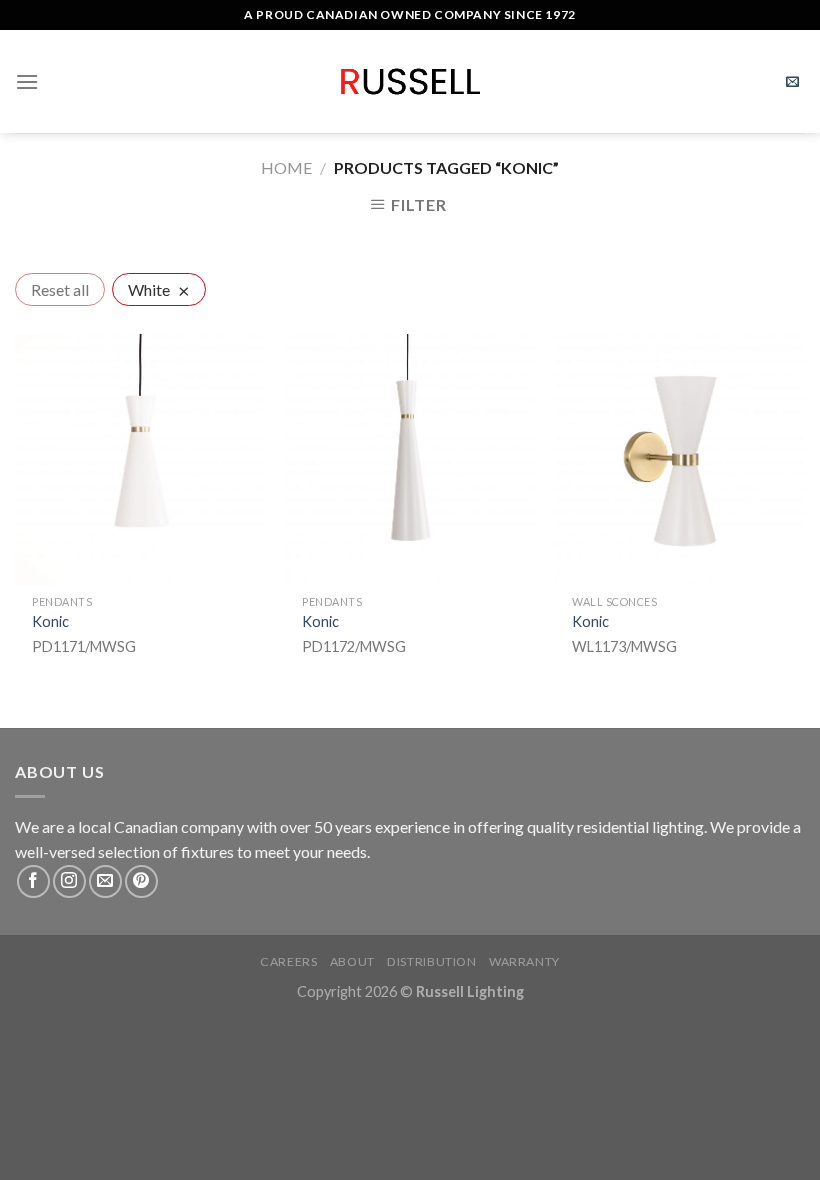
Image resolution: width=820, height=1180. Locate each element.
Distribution (431, 961)
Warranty (524, 961)
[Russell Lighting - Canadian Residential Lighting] (410, 82)
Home (286, 167)
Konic (50, 621)
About (352, 961)
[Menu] (27, 81)
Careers (288, 961)
